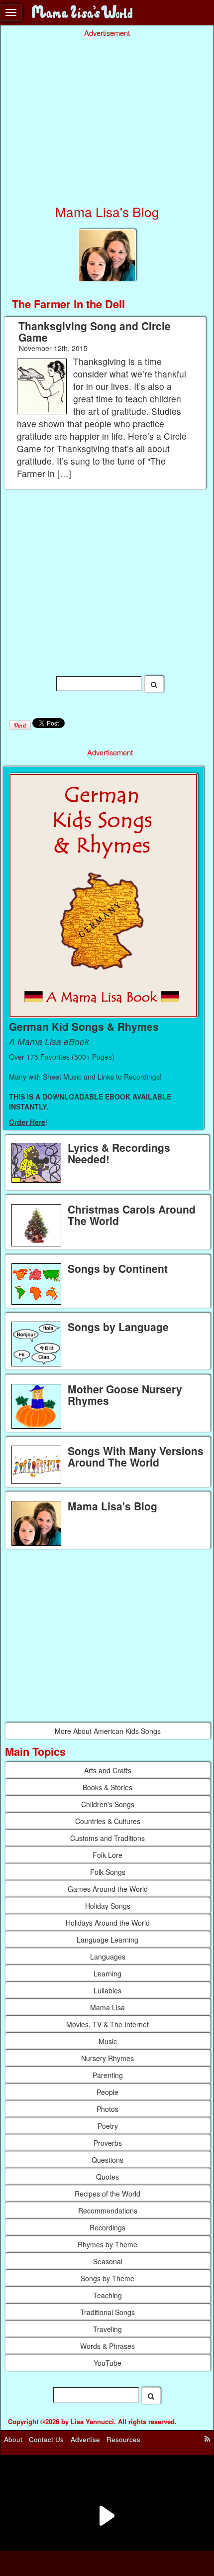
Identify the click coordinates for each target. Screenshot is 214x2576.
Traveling (107, 2329)
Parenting (108, 2075)
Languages (108, 1957)
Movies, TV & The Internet (107, 2024)
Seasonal (108, 2261)
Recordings (107, 2227)
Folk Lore (107, 1855)
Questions (107, 2160)
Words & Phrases (107, 2346)
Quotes (107, 2177)
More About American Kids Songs (108, 1731)
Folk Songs (108, 1872)
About (13, 2439)
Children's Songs (108, 1804)
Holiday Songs (108, 1906)
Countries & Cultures (108, 1821)
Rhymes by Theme (107, 2244)
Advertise (85, 2439)
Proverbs (108, 2143)
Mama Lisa (107, 2007)
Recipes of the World (107, 2194)
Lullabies (107, 1990)
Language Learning (107, 1940)
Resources (123, 2439)
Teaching (107, 2295)
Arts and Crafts (108, 1770)
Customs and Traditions (107, 1838)
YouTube (107, 2363)
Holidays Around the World (108, 1923)
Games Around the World (108, 1889)
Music (108, 2041)
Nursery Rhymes (107, 2058)
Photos (107, 2109)
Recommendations (108, 2210)
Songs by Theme (107, 2278)
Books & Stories (107, 1787)
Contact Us (46, 2439)
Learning (107, 1973)
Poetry (108, 2126)
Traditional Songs (107, 2312)
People (107, 2092)
